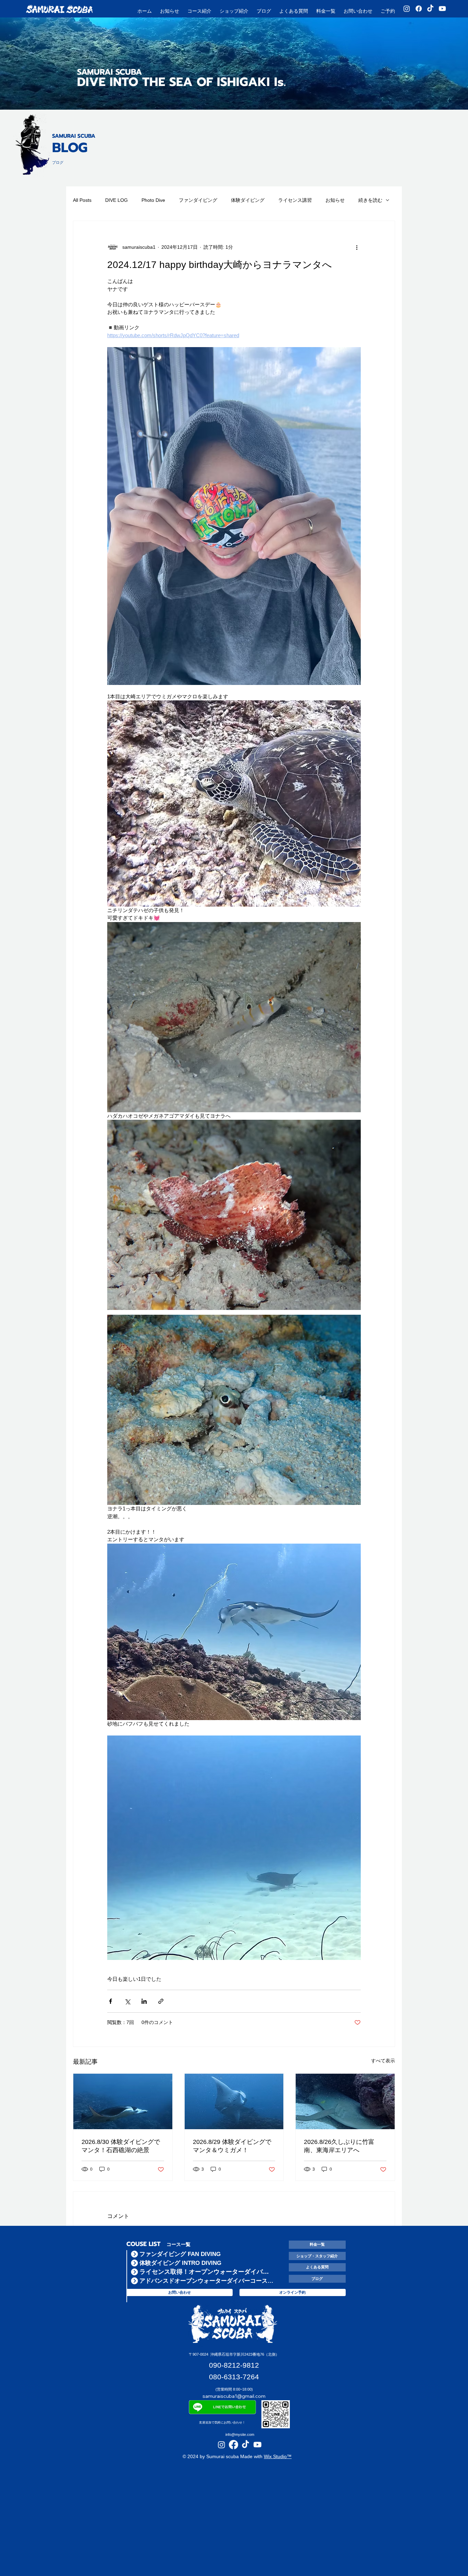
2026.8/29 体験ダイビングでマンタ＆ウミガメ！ (232, 2146)
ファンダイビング (198, 200)
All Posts (82, 200)
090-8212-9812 (234, 2365)
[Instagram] (407, 9)
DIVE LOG (116, 200)
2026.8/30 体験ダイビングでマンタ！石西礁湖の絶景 (121, 2146)
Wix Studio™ (278, 2456)
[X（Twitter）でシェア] (127, 2001)
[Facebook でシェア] (110, 2001)
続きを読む (370, 200)
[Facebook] (419, 9)
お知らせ (335, 200)
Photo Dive (153, 200)
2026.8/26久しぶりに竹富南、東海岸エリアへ (339, 2146)
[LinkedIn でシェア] (144, 2001)
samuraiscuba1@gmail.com (234, 2396)
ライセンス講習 (295, 200)
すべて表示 (383, 2061)
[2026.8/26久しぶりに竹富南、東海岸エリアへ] (345, 2101)
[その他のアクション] (357, 247)
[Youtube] (442, 9)
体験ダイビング (248, 200)
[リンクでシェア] (161, 2001)
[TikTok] (430, 9)
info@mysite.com (240, 2434)
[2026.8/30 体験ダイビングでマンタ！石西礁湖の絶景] (123, 2101)
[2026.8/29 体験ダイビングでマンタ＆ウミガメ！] (234, 2101)
